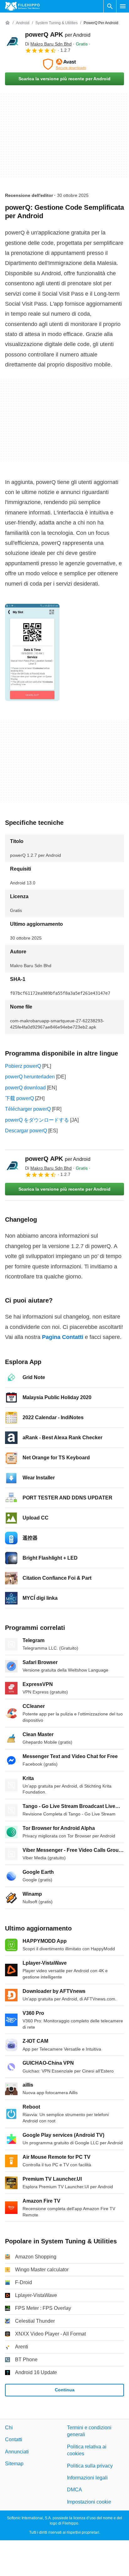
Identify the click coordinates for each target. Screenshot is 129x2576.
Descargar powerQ (26, 1131)
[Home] (8, 23)
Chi (9, 2428)
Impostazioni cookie (89, 2502)
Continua (65, 2390)
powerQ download (25, 1088)
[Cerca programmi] (110, 6)
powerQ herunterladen (30, 1077)
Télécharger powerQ (28, 1109)
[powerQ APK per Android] (13, 42)
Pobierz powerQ (23, 1066)
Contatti (14, 2439)
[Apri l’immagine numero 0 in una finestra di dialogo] (32, 652)
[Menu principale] (123, 6)
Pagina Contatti (63, 1337)
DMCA (75, 2490)
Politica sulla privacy (90, 2465)
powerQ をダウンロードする (37, 1120)
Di (48, 44)
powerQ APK (58, 34)
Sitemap (14, 2464)
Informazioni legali (87, 2478)
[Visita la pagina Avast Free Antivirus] (64, 64)
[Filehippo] (22, 6)
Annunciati (17, 2452)
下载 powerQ (19, 1098)
